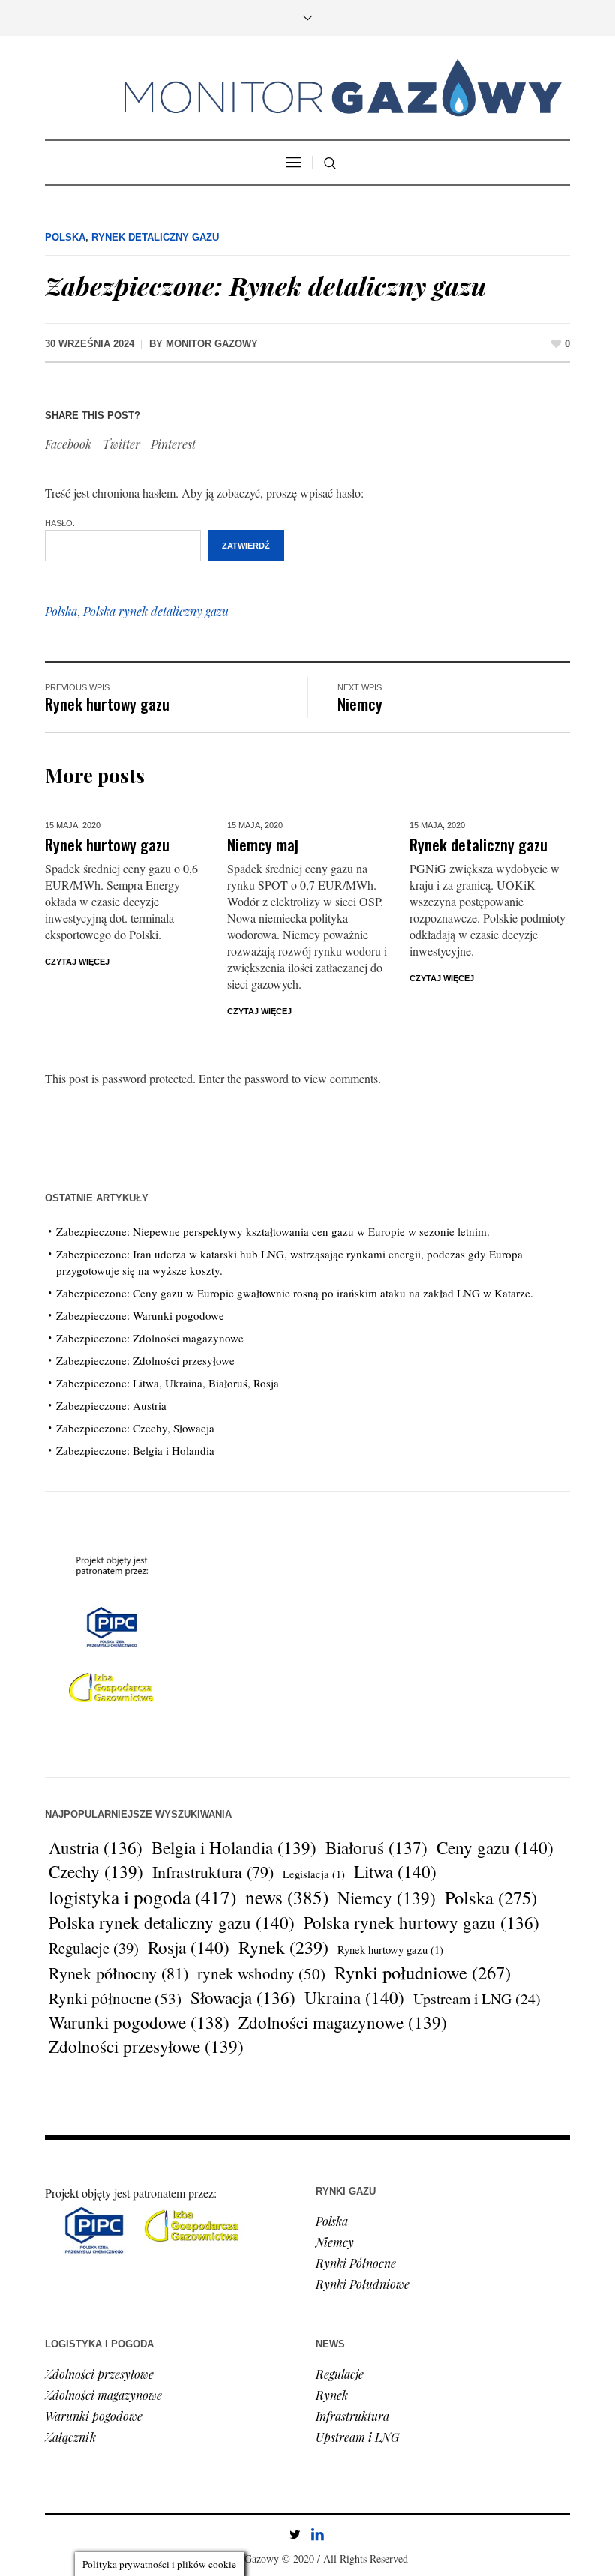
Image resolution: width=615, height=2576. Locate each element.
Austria (96, 1847)
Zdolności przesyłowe (146, 2047)
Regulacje (94, 1948)
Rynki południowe (423, 1973)
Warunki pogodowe (139, 2022)
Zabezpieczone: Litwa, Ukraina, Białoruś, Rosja (168, 1383)
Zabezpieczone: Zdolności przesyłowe (145, 1360)
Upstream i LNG (477, 1999)
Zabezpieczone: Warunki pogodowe (140, 1315)
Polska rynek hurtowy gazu (421, 1922)
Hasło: (60, 523)
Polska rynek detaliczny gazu (156, 611)
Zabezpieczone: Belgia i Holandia (135, 1450)
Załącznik (70, 2437)
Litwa (395, 1872)
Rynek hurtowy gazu (107, 703)
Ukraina (354, 1998)
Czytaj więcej (77, 962)
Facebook (68, 444)
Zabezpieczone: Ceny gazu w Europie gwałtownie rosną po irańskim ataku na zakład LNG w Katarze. (295, 1293)
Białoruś (376, 1847)
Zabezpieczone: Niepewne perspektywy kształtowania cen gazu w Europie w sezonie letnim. (273, 1231)
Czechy (96, 1872)
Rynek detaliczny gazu (155, 237)
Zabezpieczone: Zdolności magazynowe (150, 1338)
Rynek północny (118, 1973)
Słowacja (243, 1997)
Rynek (283, 1947)
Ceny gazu (495, 1848)
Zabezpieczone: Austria (111, 1405)
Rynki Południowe (363, 2284)
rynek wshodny (261, 1973)
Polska (65, 237)
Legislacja (314, 1874)
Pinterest (173, 444)
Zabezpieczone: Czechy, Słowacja (135, 1428)
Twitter (121, 444)
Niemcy (360, 703)
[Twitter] (295, 2534)
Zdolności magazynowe (343, 2023)
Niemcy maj (263, 844)
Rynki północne (115, 1998)
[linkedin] (317, 2534)
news (287, 1897)
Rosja (189, 1948)
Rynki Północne (356, 2263)
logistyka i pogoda (142, 1897)
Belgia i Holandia (234, 1848)
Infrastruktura (213, 1872)
